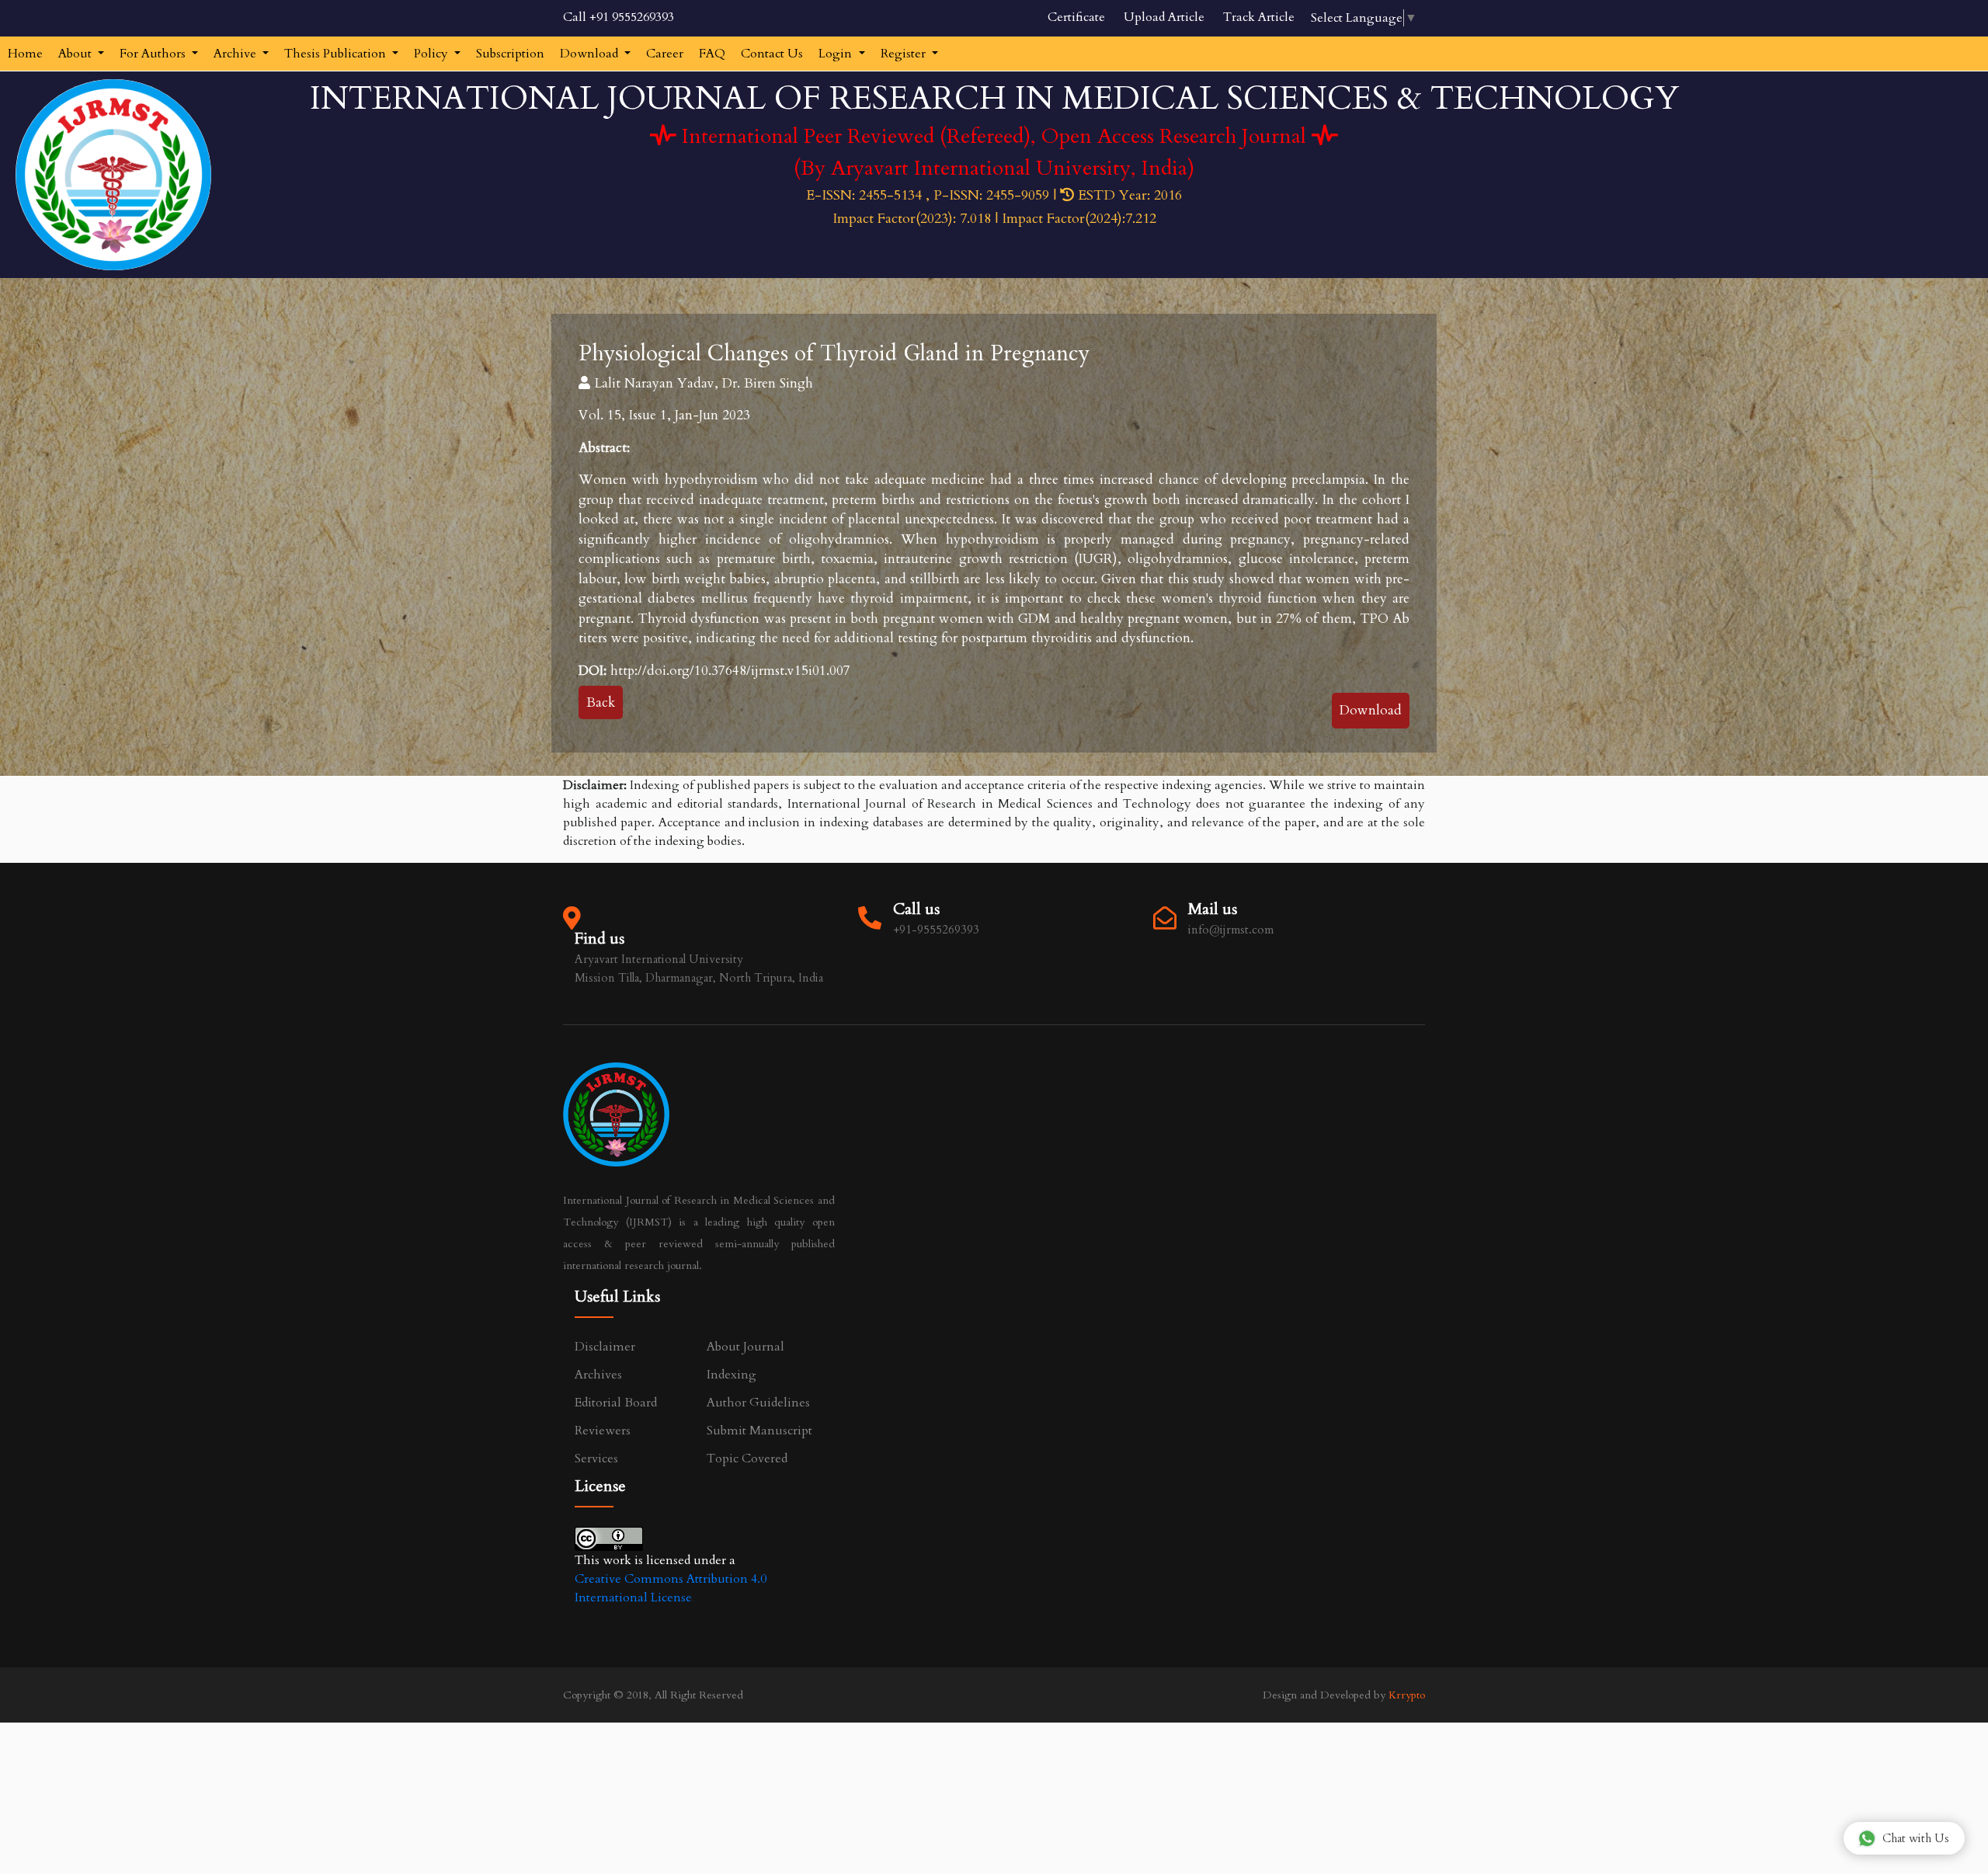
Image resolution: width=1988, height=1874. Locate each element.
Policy (433, 54)
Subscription (510, 54)
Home (25, 54)
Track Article (1259, 17)
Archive (236, 54)
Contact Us (772, 54)
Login (837, 54)
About (76, 54)
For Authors (154, 54)
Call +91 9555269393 (619, 17)
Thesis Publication (337, 54)
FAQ (712, 54)
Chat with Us (1916, 1838)
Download (591, 54)
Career (665, 54)
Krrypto (1407, 1695)
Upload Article (1164, 17)
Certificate (1076, 17)
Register (905, 54)
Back (601, 702)
